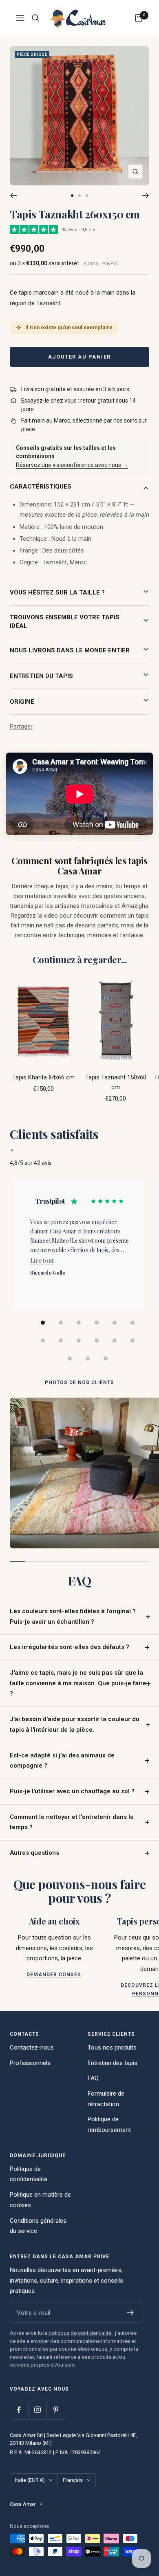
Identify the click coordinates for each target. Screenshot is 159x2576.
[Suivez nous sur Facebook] (19, 2410)
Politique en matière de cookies (40, 2200)
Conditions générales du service (38, 2226)
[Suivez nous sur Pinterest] (56, 2410)
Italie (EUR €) (30, 2480)
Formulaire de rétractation (106, 2099)
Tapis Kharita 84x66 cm (43, 1077)
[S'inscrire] (131, 2313)
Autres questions (34, 1853)
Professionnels (30, 2063)
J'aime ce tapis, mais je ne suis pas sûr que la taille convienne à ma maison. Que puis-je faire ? (78, 1683)
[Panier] (139, 18)
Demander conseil (54, 1975)
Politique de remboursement (109, 2125)
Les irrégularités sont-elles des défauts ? (70, 1647)
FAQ (93, 2078)
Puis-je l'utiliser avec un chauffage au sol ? (72, 1791)
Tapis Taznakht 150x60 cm (116, 1082)
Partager (21, 727)
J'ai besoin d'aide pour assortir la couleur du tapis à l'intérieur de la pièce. (75, 1724)
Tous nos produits (112, 2048)
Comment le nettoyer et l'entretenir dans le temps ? (72, 1822)
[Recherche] (35, 18)
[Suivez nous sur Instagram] (37, 2410)
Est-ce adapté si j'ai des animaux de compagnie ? (62, 1761)
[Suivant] (146, 196)
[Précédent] (13, 196)
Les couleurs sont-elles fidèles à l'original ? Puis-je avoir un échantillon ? (73, 1616)
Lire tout (42, 1260)
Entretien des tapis (113, 2063)
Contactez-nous (32, 2048)
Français (73, 2480)
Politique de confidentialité (29, 2174)
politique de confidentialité (80, 2333)
